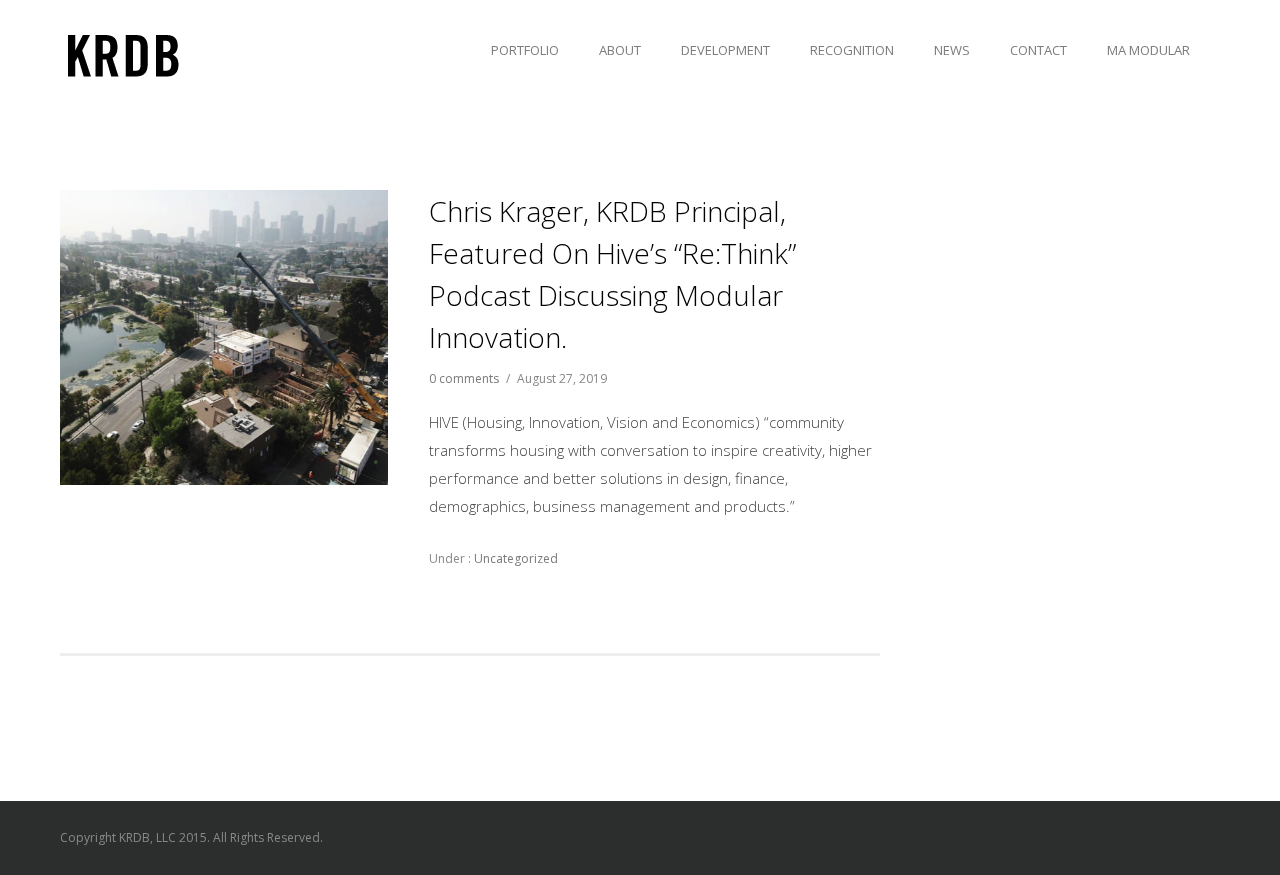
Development (725, 50)
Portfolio (525, 50)
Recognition (852, 50)
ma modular (1148, 50)
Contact (1038, 50)
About (620, 50)
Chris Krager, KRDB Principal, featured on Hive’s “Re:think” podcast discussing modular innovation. (612, 274)
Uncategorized (514, 558)
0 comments (464, 378)
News (952, 50)
